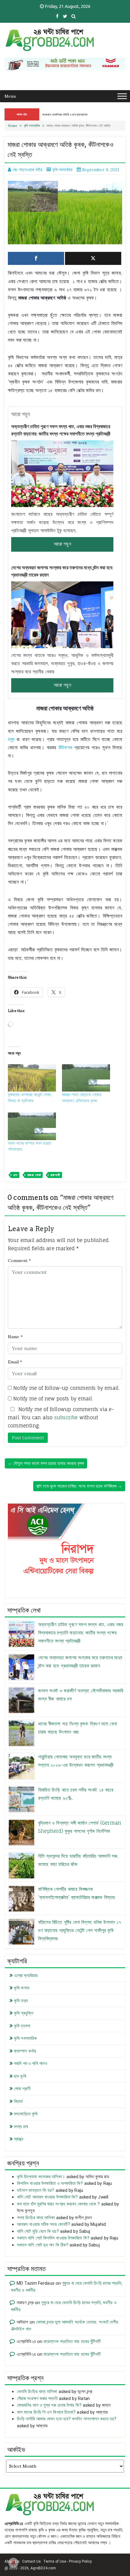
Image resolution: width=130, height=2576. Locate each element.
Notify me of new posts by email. (53, 1399)
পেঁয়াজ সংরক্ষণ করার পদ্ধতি (37, 2398)
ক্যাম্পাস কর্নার (25, 2051)
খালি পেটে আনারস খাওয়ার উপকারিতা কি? (47, 2197)
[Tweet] (93, 258)
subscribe (66, 1417)
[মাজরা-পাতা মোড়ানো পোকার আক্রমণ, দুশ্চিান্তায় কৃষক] (86, 1078)
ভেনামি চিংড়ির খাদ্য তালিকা (37, 2392)
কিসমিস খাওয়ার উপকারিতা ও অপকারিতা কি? (50, 2183)
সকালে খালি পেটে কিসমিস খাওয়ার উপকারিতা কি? (53, 2238)
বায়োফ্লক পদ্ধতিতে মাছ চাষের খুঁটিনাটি (72, 2341)
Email (15, 1362)
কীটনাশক (65, 747)
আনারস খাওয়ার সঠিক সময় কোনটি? (44, 2224)
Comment (19, 1261)
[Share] (36, 258)
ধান (15, 1175)
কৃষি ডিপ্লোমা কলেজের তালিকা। (41, 2177)
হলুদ (11, 739)
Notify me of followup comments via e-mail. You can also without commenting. (61, 1417)
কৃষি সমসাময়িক (32, 126)
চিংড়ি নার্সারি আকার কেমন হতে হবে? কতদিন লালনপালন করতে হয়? (67, 2419)
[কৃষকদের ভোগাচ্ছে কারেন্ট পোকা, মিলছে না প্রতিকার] (32, 1078)
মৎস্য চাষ (21, 2127)
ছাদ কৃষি (20, 2076)
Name (15, 1337)
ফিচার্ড (18, 2101)
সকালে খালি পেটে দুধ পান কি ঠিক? (43, 2245)
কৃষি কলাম (22, 1988)
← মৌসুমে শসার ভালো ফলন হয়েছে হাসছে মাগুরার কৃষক (46, 1463)
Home (13, 126)
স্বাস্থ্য (19, 2139)
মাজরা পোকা (34, 1175)
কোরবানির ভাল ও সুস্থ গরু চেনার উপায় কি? (49, 2405)
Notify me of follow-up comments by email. (66, 1388)
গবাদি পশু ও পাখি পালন (31, 2063)
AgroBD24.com (43, 2568)
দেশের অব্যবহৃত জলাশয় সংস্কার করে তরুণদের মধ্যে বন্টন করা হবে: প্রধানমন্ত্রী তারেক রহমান (62, 571)
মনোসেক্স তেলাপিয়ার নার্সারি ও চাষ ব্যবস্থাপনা (65, 114)
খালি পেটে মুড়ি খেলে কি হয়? (38, 2231)
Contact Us (31, 2561)
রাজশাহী (55, 1175)
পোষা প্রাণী (22, 2089)
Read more (62, 544)
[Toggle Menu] (122, 96)
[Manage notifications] (13, 2563)
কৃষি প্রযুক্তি (24, 2013)
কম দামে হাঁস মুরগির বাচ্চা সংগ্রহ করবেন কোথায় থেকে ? (58, 2204)
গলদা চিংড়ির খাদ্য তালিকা (36, 2218)
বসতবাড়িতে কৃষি (26, 2114)
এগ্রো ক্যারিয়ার (26, 1975)
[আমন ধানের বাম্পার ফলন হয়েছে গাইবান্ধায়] (32, 1126)
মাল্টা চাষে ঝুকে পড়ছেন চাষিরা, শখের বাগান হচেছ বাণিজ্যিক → (79, 1486)
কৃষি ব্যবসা (22, 2026)
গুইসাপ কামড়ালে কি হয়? (36, 2190)
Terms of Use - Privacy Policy (68, 2561)
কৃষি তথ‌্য (21, 2001)
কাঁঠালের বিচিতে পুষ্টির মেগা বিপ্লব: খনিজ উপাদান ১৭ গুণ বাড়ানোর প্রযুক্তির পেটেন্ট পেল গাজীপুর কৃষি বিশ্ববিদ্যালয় (80, 1930)
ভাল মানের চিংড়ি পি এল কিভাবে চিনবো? (46, 2412)
